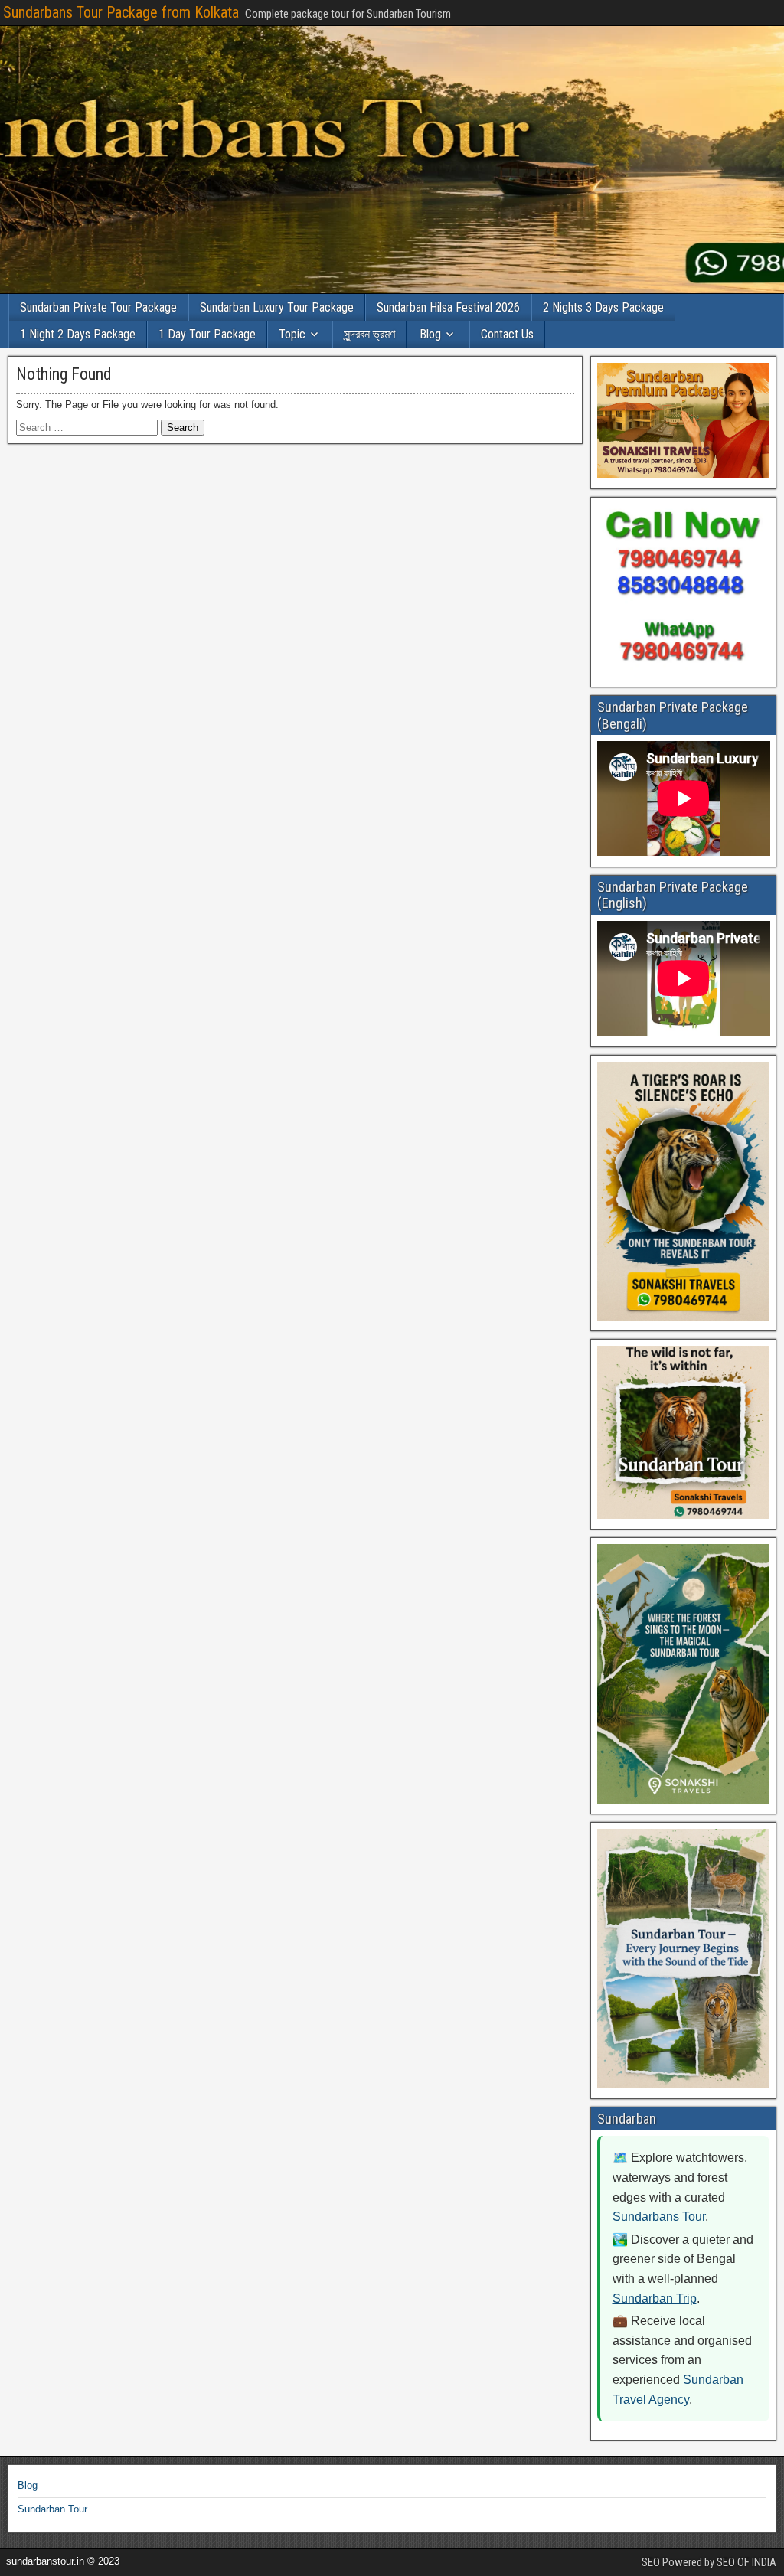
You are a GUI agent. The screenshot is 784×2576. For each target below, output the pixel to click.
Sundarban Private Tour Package (98, 307)
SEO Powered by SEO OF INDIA (709, 2562)
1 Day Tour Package (207, 334)
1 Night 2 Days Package (78, 334)
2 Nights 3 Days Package (603, 307)
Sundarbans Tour (659, 2217)
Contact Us (507, 334)
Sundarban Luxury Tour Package (277, 307)
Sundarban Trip (655, 2298)
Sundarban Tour (52, 2509)
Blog (430, 334)
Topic (292, 334)
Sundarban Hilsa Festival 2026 (448, 307)
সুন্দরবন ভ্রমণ (369, 334)
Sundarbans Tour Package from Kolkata (121, 12)
